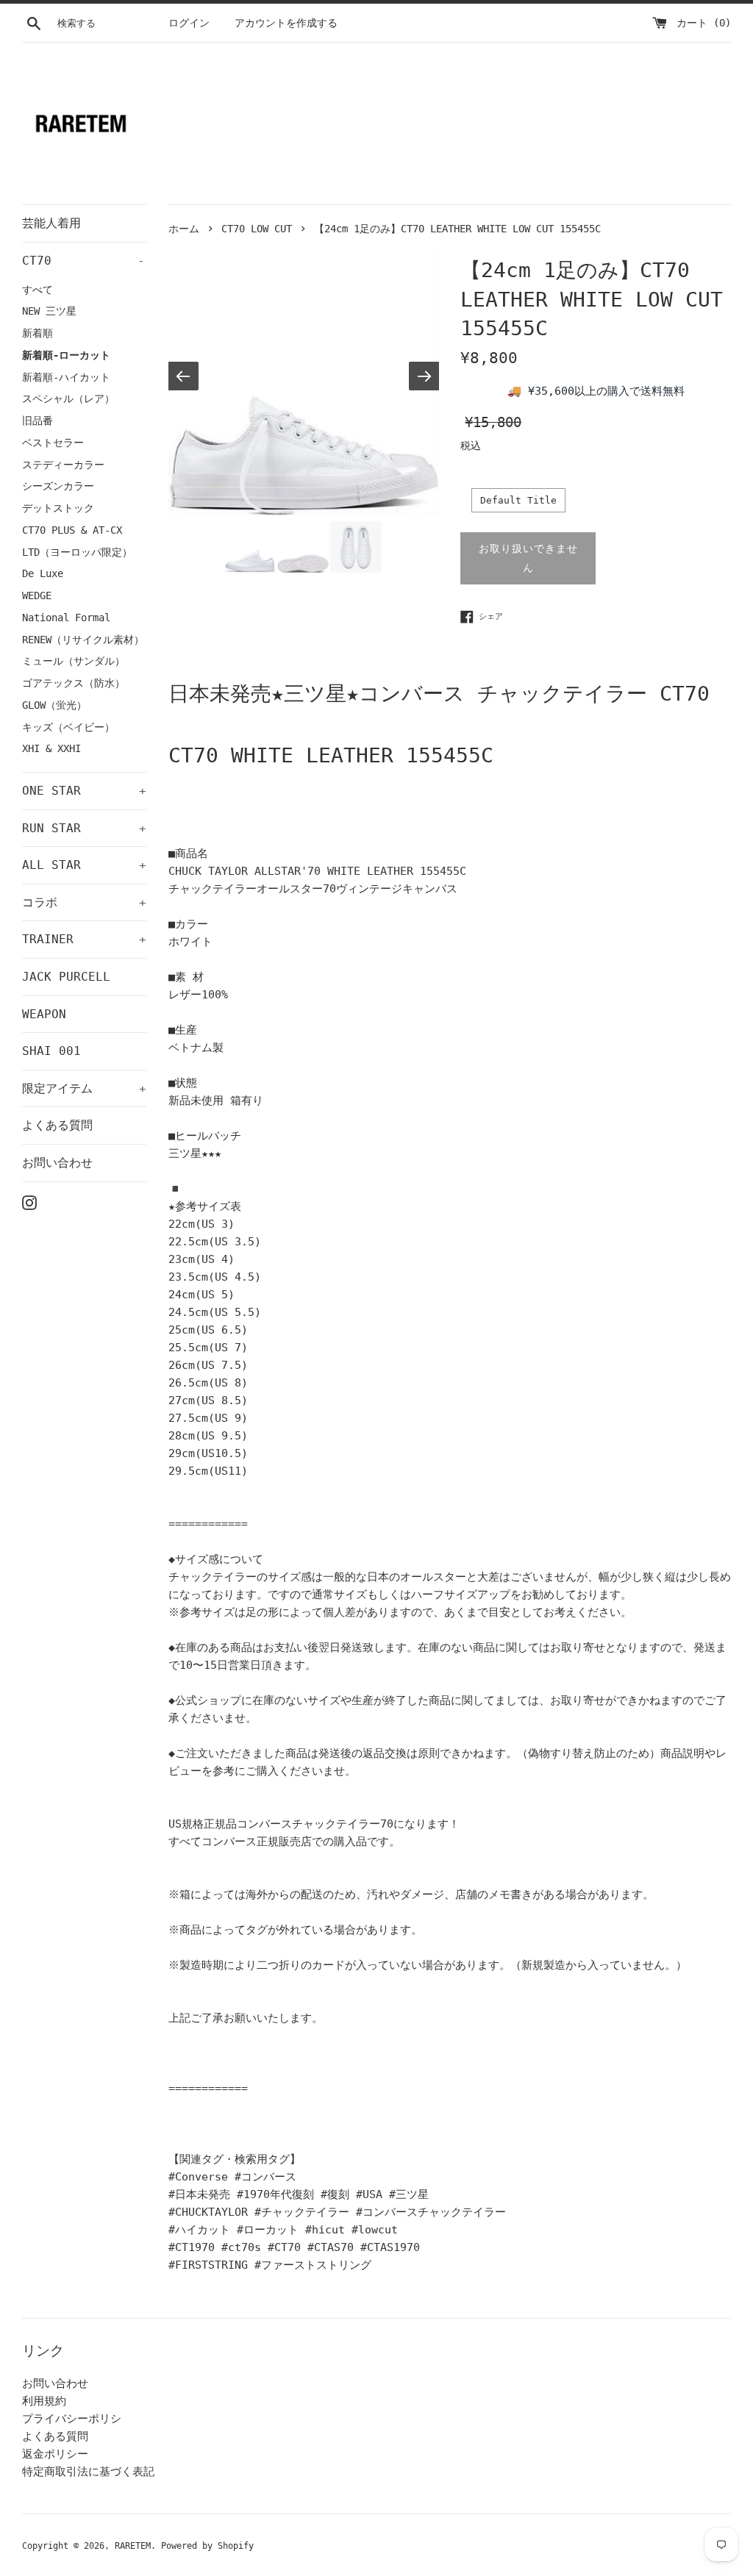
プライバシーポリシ (72, 2419)
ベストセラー (53, 443)
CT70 (83, 261)
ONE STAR (84, 791)
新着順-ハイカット (66, 377)
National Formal (66, 618)
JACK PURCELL (66, 977)
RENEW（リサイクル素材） (83, 640)
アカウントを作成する (286, 23)
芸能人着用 (51, 223)
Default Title (518, 500)
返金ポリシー (55, 2454)
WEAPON (44, 1014)
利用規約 (44, 2401)
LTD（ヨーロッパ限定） (77, 552)
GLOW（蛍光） (54, 705)
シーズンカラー (58, 486)
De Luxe (43, 573)
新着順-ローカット (66, 355)
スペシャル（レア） (68, 398)
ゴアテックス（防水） (74, 683)
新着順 (38, 333)
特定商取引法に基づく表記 (88, 2472)
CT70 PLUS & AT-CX (72, 530)
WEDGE (37, 595)
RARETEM (133, 2546)
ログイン (189, 23)
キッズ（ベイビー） (68, 727)
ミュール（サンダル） (74, 661)
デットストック (58, 508)
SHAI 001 (51, 1051)
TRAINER (84, 939)
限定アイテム (84, 1088)
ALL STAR (84, 865)
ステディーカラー (63, 465)
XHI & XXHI (51, 748)
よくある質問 (57, 1125)
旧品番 (38, 421)
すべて (38, 290)
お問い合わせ (57, 1163)
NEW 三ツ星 (49, 311)
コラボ (84, 902)
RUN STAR (84, 828)
